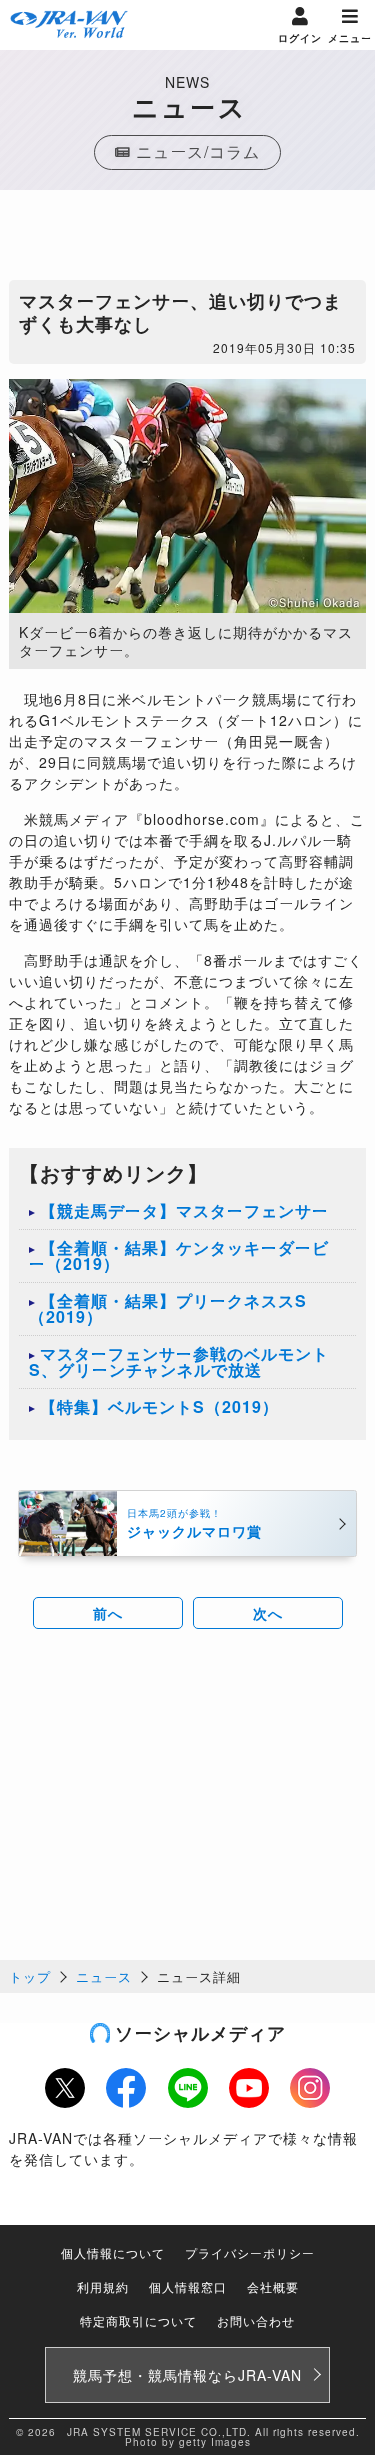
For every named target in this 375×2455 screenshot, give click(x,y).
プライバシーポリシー (250, 2252)
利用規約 (103, 2286)
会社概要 (273, 2286)
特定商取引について (138, 2320)
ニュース (104, 1976)
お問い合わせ (256, 2320)
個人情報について (113, 2252)
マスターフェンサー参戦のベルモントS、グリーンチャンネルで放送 (179, 1361)
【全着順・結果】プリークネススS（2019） (168, 1308)
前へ (108, 1613)
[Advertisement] (188, 240)
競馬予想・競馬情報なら (187, 2375)
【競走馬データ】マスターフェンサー (184, 1210)
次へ (268, 1613)
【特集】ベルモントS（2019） (159, 1406)
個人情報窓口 (188, 2286)
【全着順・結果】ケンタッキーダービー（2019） (179, 1255)
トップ (30, 1976)
